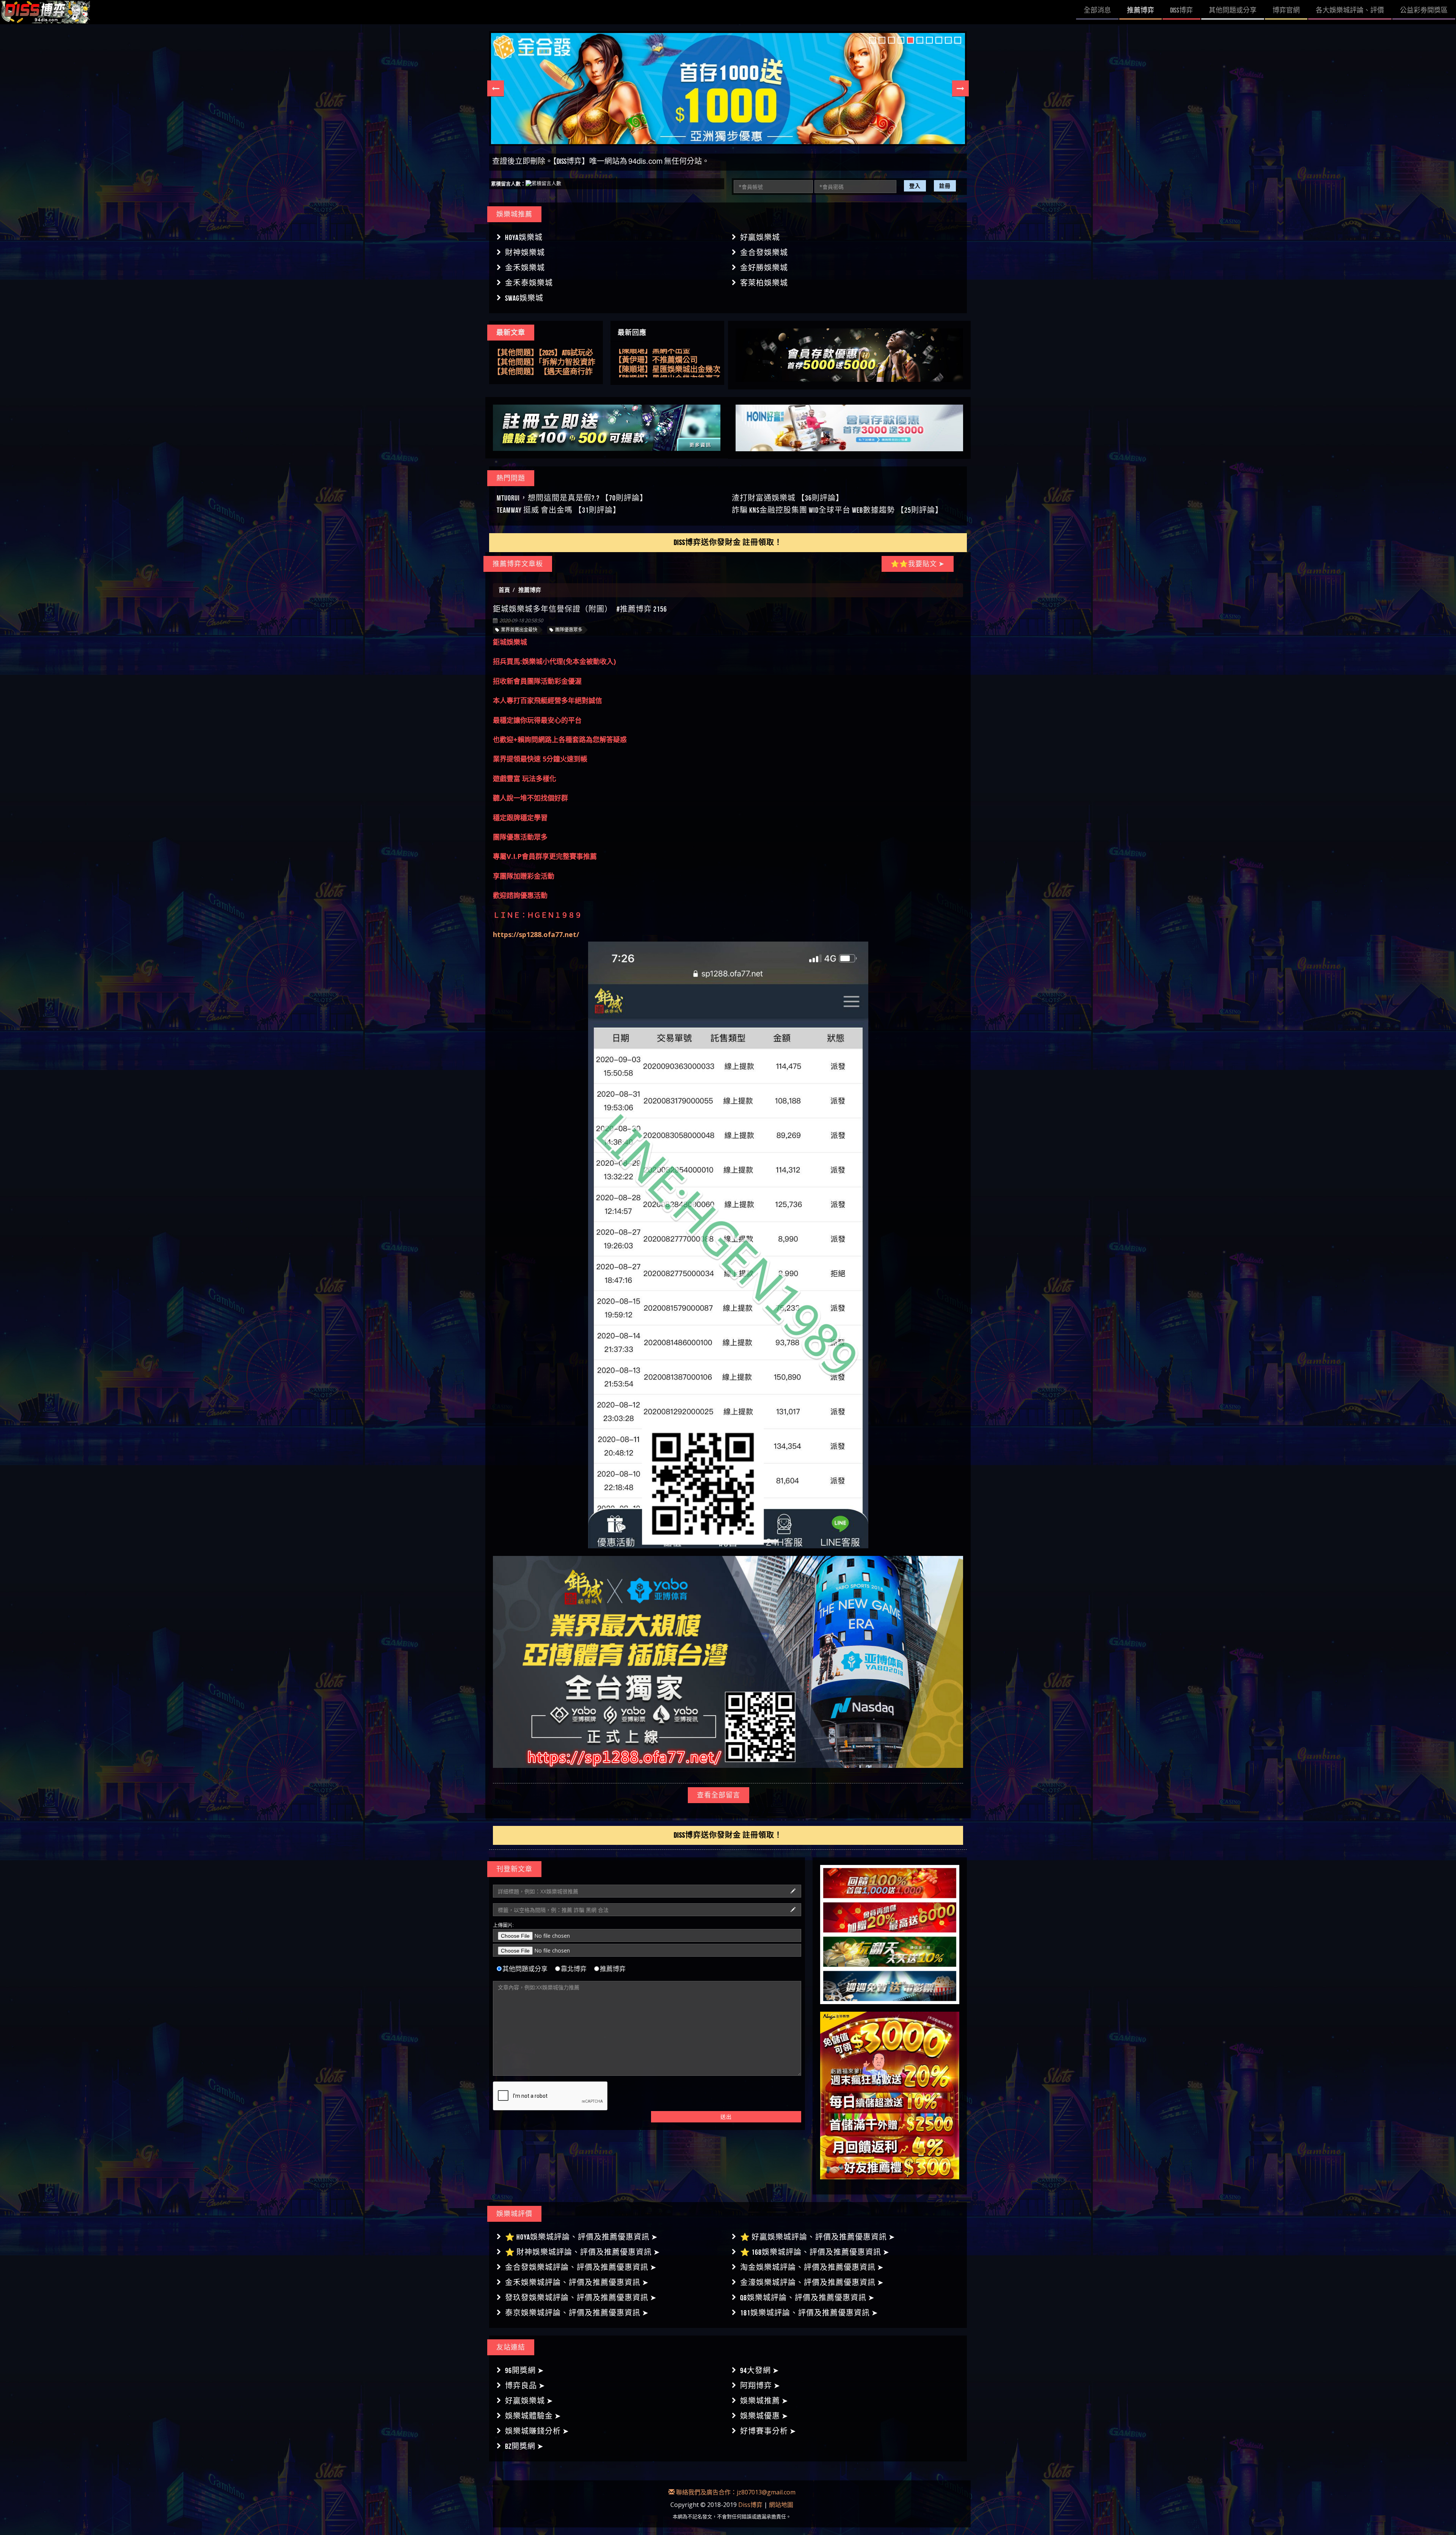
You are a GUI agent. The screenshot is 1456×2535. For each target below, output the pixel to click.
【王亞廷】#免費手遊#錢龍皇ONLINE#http (663, 373)
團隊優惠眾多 (569, 630)
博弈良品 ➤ (525, 2386)
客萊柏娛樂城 (764, 283)
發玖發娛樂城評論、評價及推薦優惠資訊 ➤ (581, 2298)
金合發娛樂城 (764, 253)
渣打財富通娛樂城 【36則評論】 (788, 498)
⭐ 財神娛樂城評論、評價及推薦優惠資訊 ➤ (583, 2252)
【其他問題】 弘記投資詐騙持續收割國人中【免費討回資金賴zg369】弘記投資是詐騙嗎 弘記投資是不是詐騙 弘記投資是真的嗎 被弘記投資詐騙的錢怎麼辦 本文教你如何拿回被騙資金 (546, 349)
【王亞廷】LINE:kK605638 (651, 363)
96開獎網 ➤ (525, 2370)
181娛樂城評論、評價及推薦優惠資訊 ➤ (809, 2313)
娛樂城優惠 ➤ (764, 2416)
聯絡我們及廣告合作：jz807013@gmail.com (735, 2492)
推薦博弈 (613, 1968)
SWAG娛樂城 (524, 298)
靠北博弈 (574, 1968)
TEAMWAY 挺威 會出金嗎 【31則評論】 (559, 510)
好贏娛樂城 (760, 237)
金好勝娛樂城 (764, 268)
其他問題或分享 (525, 1968)
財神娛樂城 (525, 253)
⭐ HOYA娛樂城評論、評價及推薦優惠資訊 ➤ (581, 2237)
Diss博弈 (750, 2505)
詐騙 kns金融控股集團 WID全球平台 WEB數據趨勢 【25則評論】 (837, 510)
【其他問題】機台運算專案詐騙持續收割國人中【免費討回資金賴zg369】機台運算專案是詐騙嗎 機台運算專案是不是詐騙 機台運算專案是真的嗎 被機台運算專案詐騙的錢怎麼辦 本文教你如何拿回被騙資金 (546, 368)
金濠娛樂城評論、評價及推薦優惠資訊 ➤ (812, 2282)
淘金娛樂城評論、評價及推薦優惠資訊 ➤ (812, 2267)
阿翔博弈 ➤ (760, 2386)
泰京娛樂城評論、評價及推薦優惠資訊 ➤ (577, 2313)
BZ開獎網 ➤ (524, 2446)
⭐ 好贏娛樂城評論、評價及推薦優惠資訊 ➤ (818, 2237)
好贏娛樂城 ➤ (529, 2401)
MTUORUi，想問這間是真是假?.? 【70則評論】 (572, 498)
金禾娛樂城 (525, 268)
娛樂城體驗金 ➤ (533, 2416)
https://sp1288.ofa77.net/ (536, 934)
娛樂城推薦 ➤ (764, 2401)
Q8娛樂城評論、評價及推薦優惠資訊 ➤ (807, 2298)
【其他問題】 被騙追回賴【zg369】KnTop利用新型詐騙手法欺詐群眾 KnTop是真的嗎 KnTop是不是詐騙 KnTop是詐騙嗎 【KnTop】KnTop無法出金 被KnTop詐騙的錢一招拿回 (546, 359)
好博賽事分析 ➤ (768, 2431)
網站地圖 (781, 2505)
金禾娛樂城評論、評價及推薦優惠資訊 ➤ (577, 2282)
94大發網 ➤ (760, 2370)
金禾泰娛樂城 (529, 283)
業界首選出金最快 (519, 630)
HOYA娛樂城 (524, 237)
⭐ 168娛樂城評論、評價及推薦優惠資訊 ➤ (815, 2252)
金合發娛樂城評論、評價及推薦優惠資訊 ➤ (581, 2267)
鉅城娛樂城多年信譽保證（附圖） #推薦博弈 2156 (580, 609)
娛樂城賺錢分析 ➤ (537, 2431)
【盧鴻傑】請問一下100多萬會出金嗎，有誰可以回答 (664, 354)
